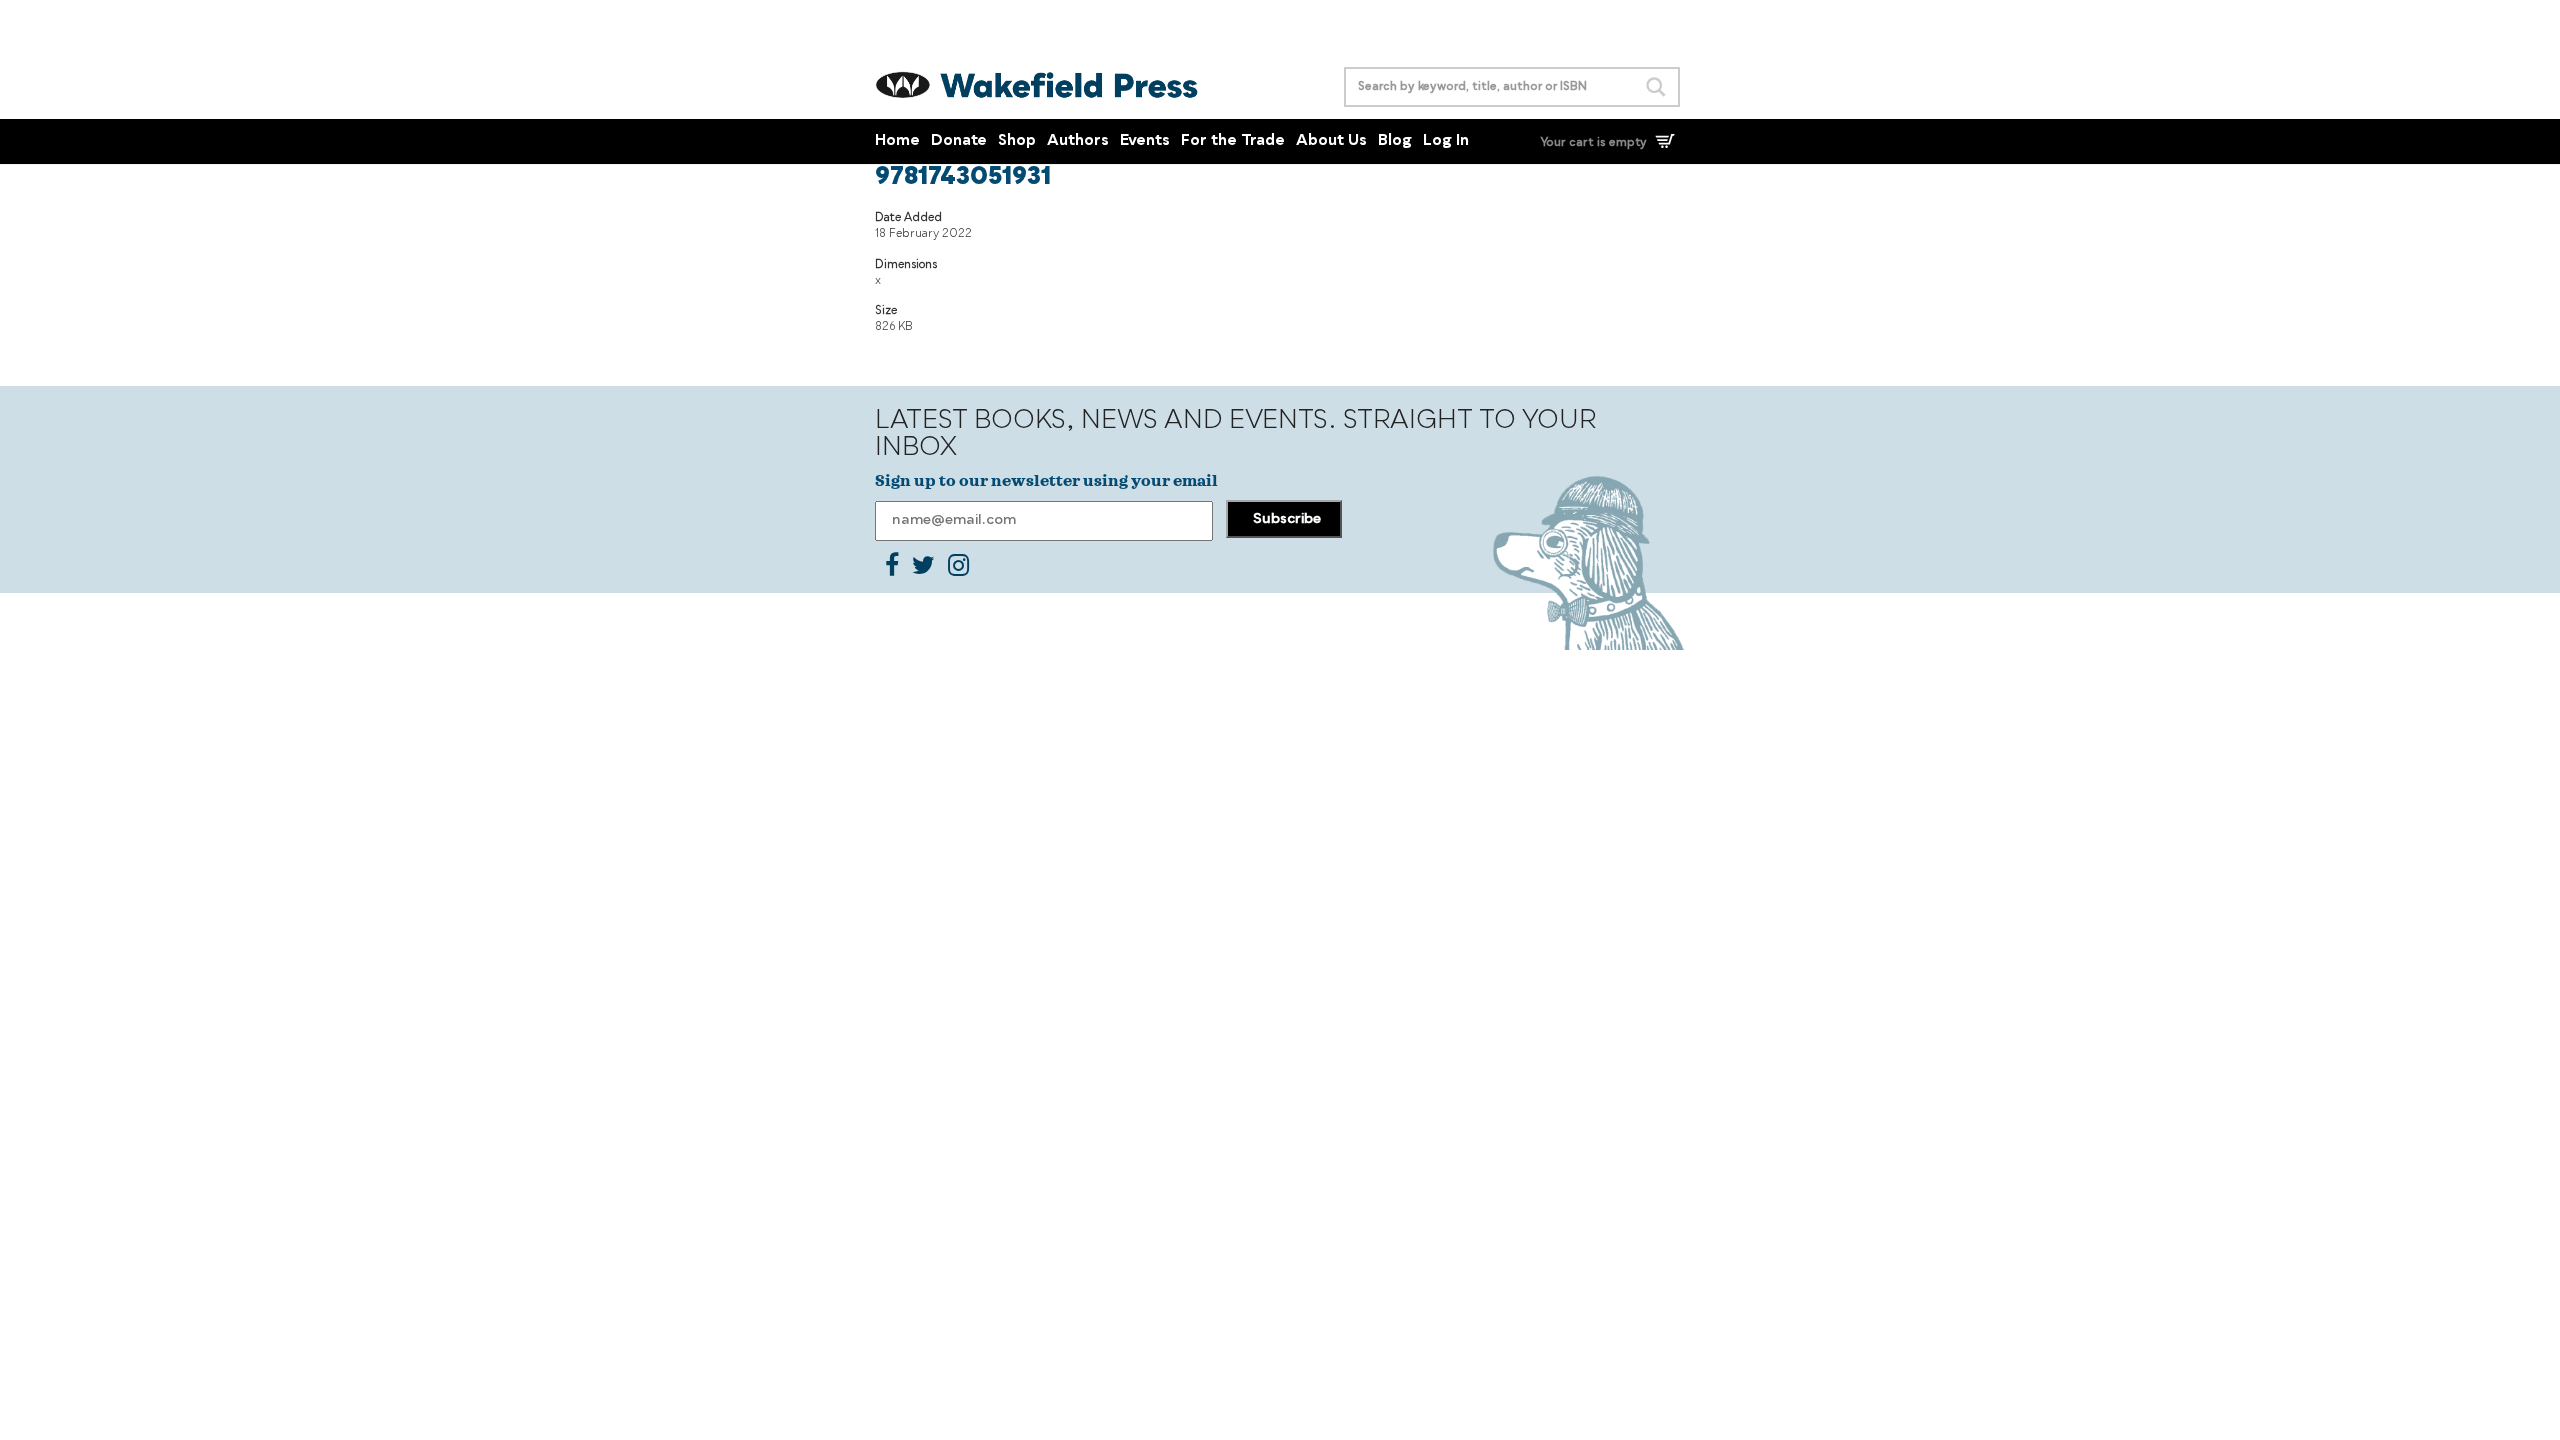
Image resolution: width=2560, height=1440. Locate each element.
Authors (1078, 141)
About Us (1331, 141)
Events (1145, 141)
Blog (1395, 141)
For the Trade (1233, 141)
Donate (959, 141)
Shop (1017, 141)
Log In (1446, 141)
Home (897, 141)
